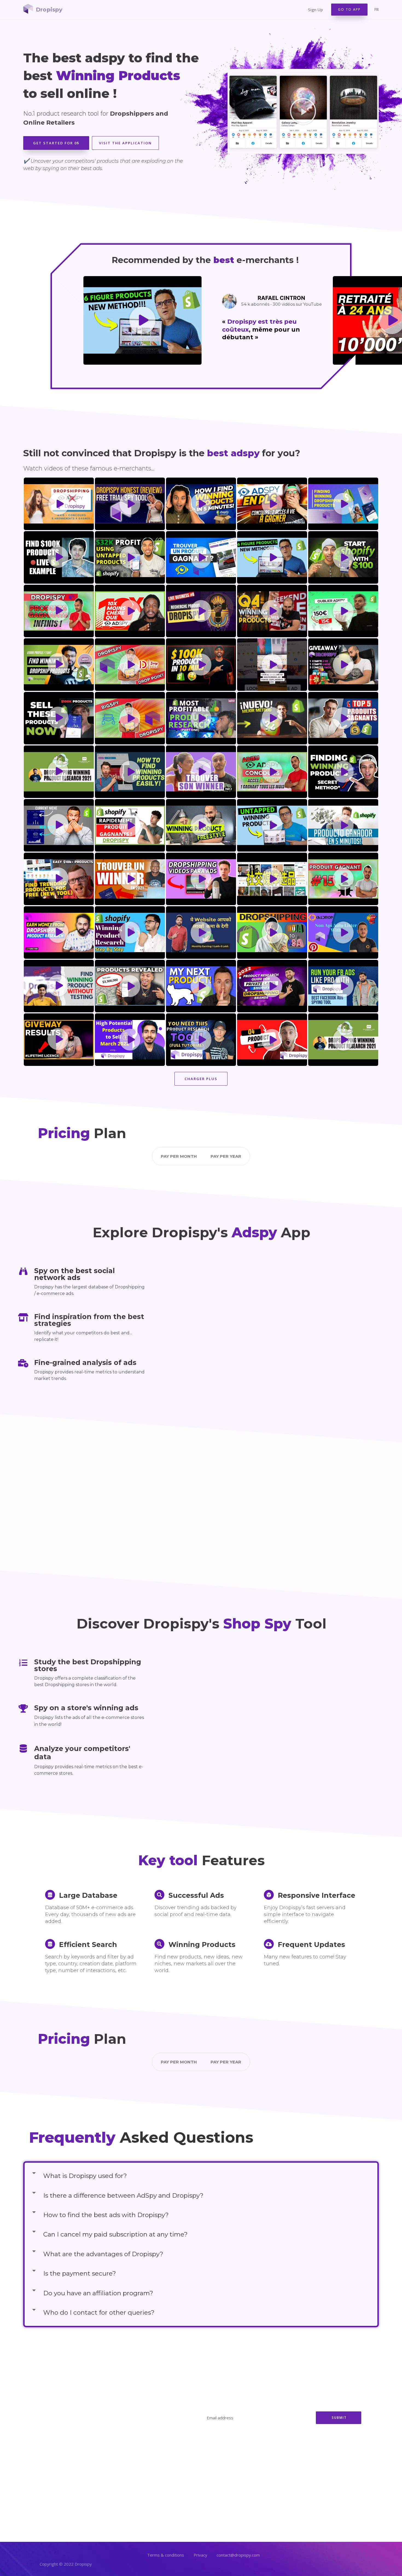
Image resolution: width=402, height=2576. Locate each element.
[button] (303, 111)
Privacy (200, 2555)
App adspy (216, 2498)
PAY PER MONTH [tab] (179, 1156)
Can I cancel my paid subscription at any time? (115, 2234)
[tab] (82, 1282)
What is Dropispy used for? (85, 2176)
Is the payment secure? (80, 2273)
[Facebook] (44, 2421)
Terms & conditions (166, 2555)
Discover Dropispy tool (307, 2493)
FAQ (289, 2502)
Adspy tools (218, 2484)
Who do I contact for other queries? (99, 2312)
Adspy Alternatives (224, 2512)
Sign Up (315, 10)
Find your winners (302, 2484)
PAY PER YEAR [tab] (226, 1156)
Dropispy (49, 10)
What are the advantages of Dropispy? (103, 2254)
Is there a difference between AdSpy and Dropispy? (123, 2195)
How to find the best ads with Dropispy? (106, 2215)
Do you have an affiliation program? (98, 2293)
